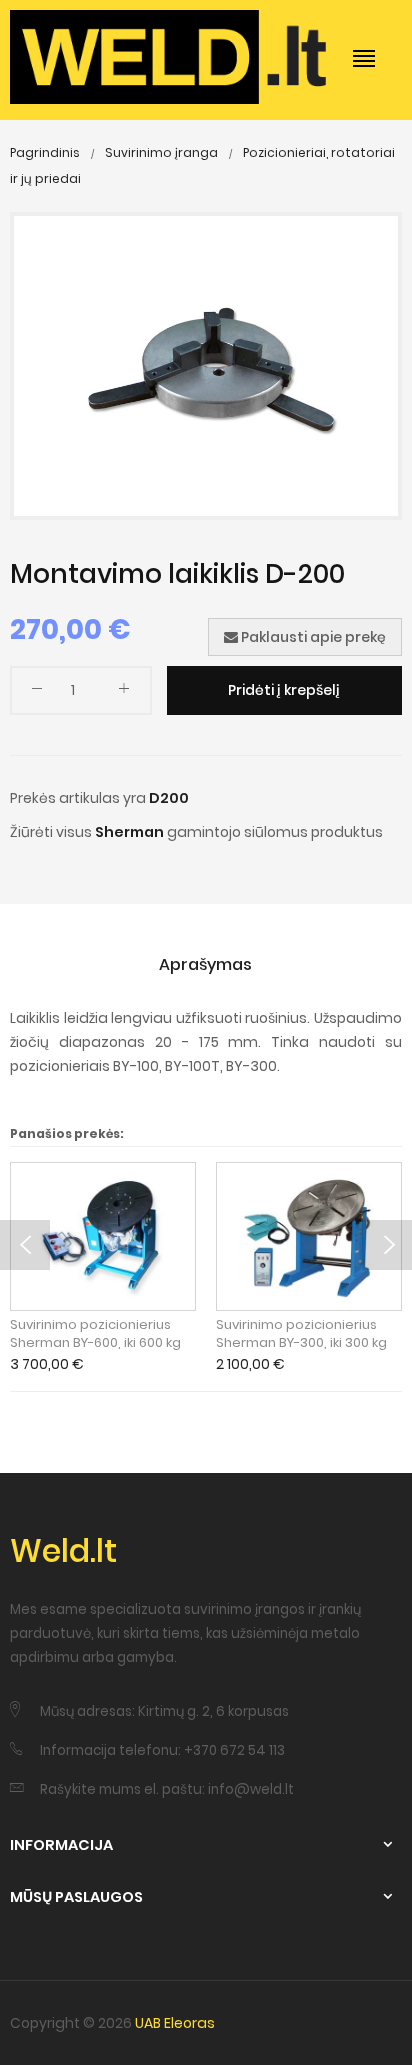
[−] (37, 692)
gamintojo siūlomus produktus (275, 832)
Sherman (129, 832)
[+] (124, 692)
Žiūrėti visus (51, 832)
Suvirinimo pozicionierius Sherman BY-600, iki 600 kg (95, 1334)
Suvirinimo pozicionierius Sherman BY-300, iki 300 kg (301, 1334)
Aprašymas (205, 964)
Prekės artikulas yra (78, 798)
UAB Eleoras (175, 2023)
